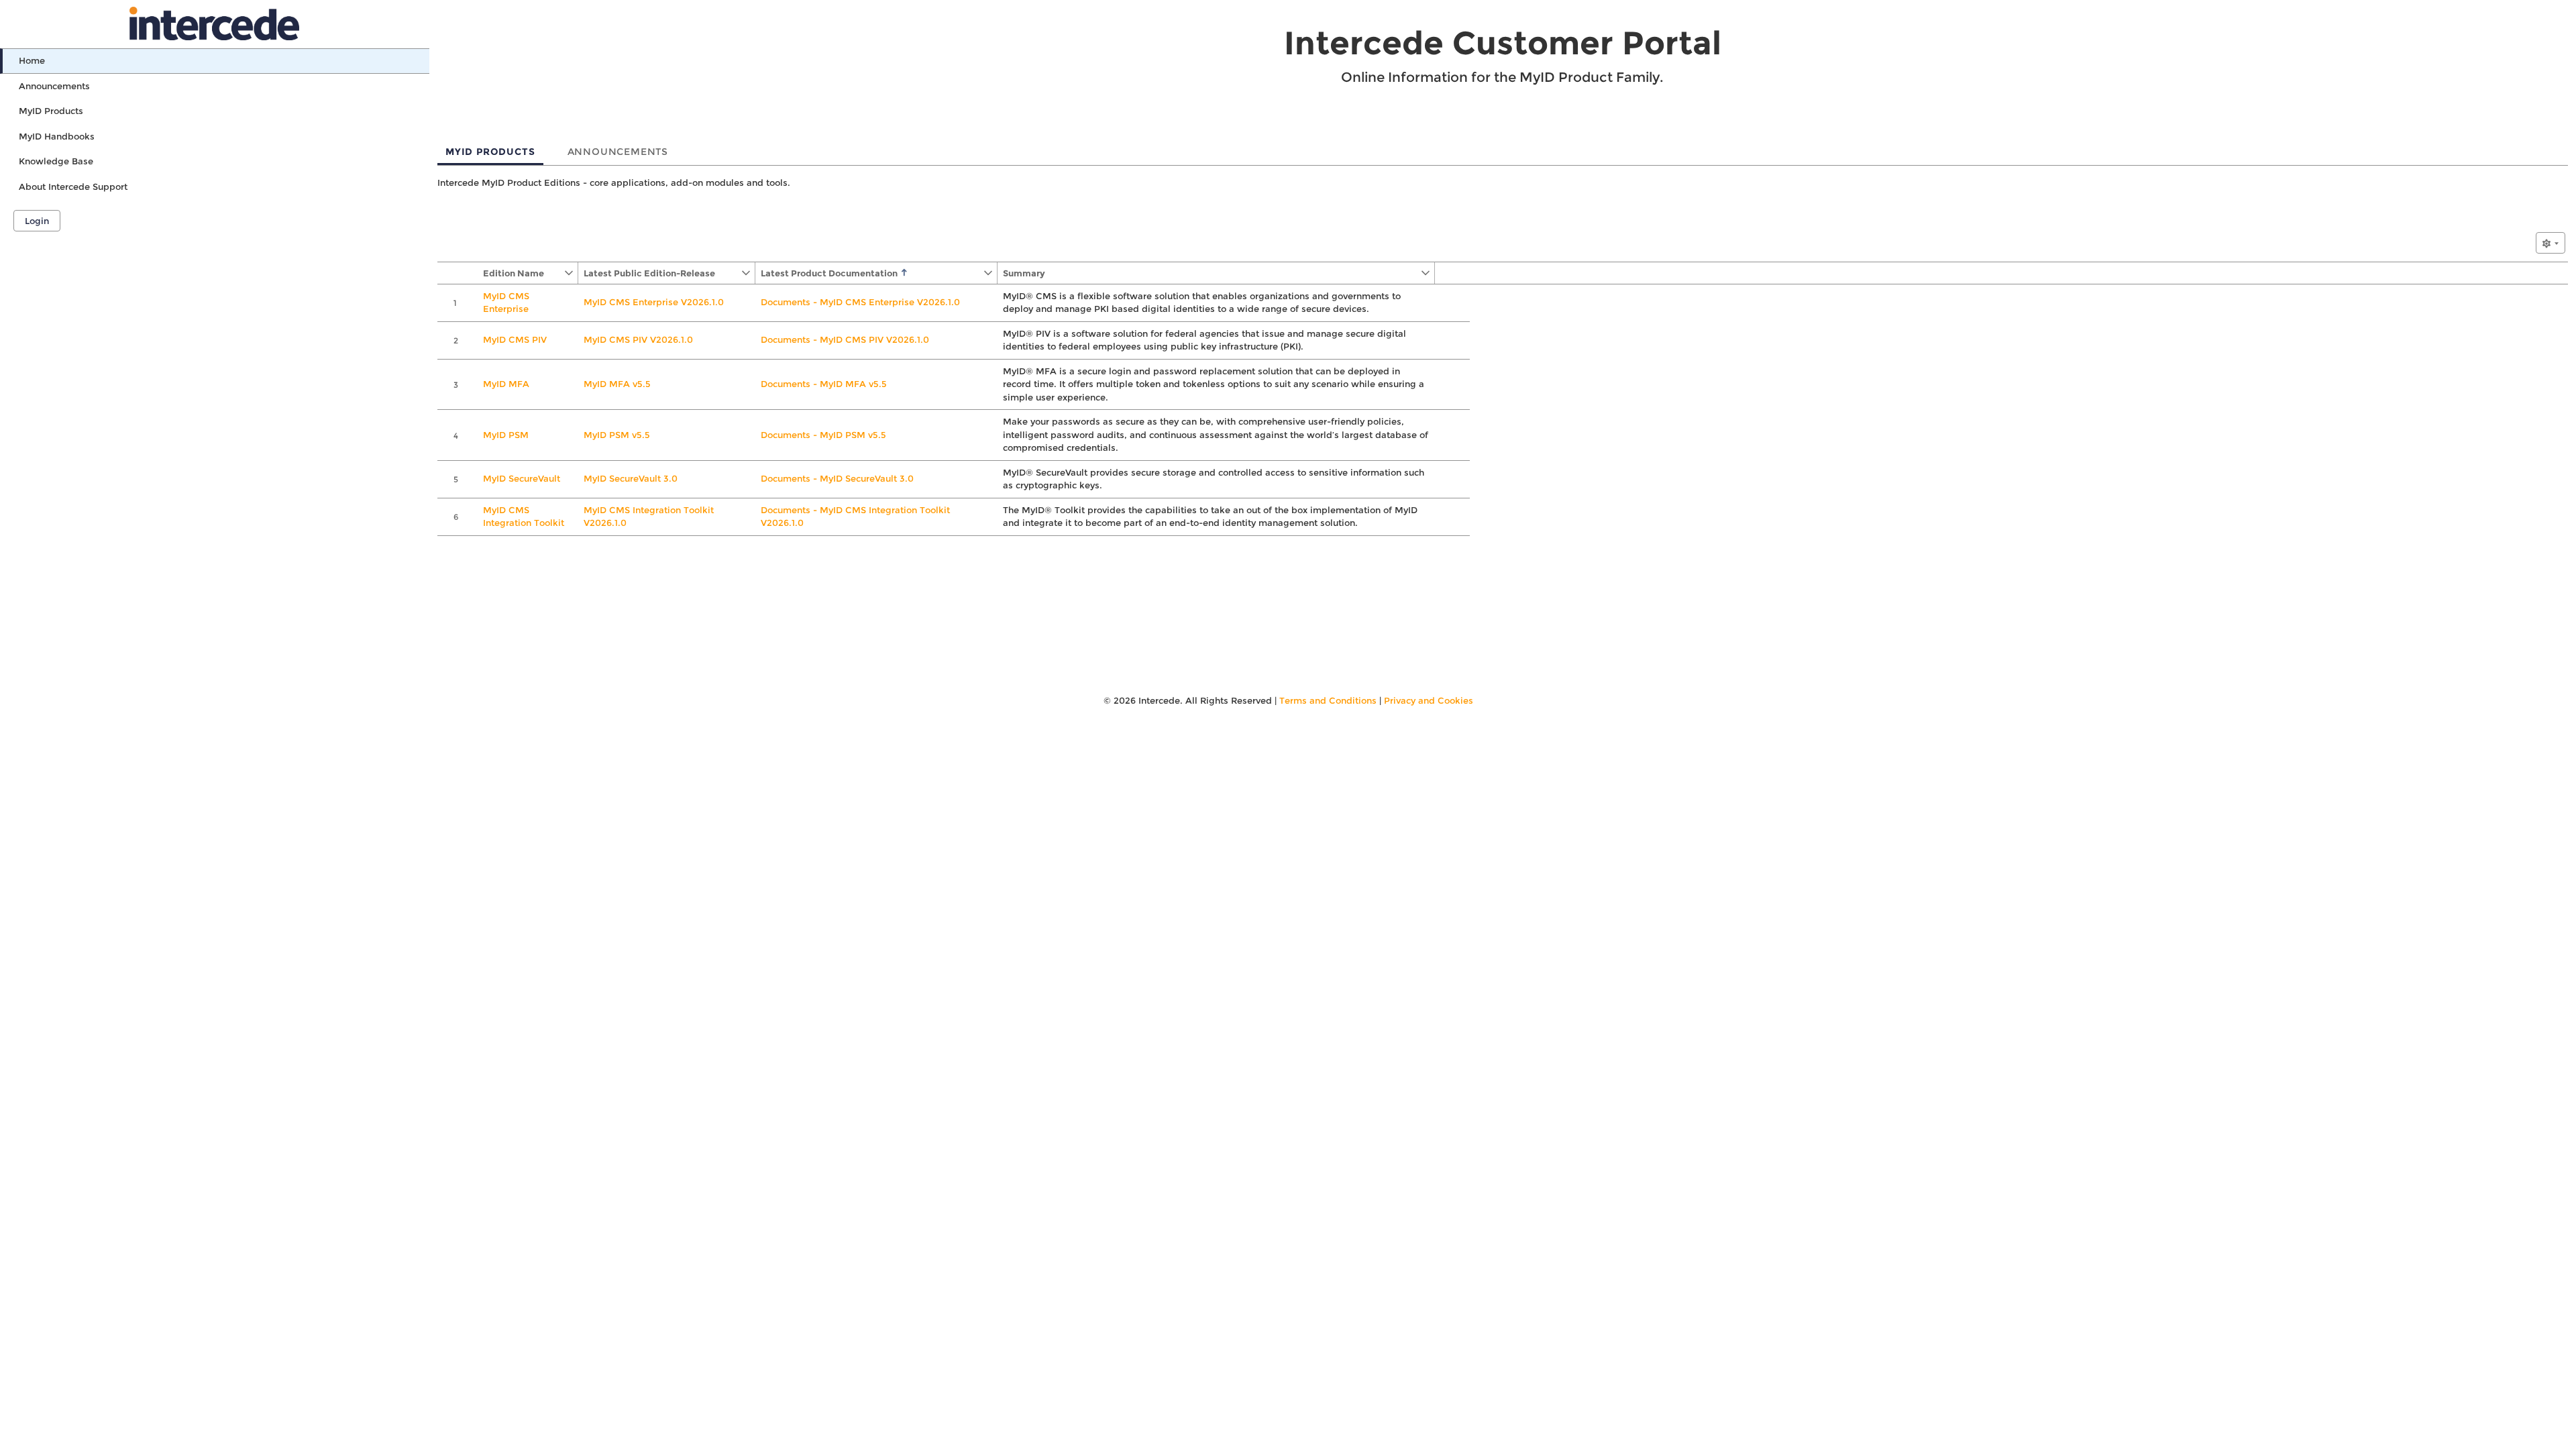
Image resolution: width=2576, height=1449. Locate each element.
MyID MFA (506, 384)
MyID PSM (506, 435)
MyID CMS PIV (515, 339)
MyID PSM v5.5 (617, 435)
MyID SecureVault (522, 478)
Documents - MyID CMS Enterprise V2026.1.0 (860, 302)
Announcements (54, 86)
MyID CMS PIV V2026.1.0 (638, 339)
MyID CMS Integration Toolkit (524, 517)
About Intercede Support (73, 186)
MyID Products (51, 111)
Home (32, 60)
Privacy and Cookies (1429, 700)
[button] (521, 273)
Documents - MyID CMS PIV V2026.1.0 (845, 339)
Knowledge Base (56, 161)
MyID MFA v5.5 (617, 384)
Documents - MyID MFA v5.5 (824, 384)
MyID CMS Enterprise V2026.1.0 (654, 302)
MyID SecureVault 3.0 (631, 478)
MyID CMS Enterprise (506, 303)
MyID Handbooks (57, 136)
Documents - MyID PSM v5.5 (823, 435)
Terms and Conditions (1328, 700)
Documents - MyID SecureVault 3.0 (837, 478)
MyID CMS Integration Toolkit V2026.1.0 (649, 517)
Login (37, 221)
